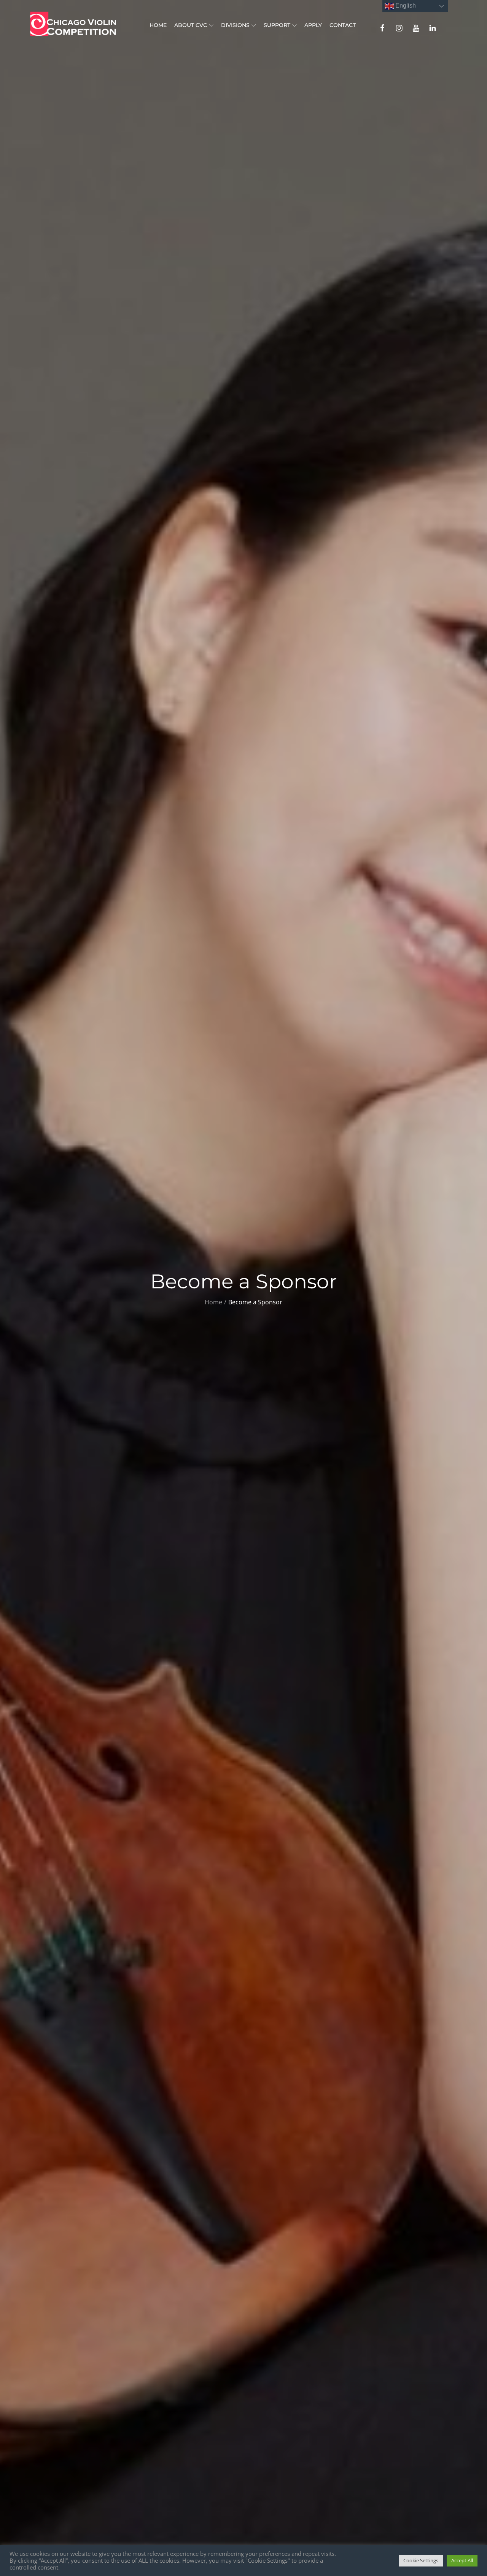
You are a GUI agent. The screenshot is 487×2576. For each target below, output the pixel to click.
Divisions (235, 25)
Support (277, 25)
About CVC (191, 25)
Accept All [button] (462, 2560)
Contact (343, 25)
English (405, 6)
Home (158, 25)
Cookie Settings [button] (421, 2560)
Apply (313, 25)
